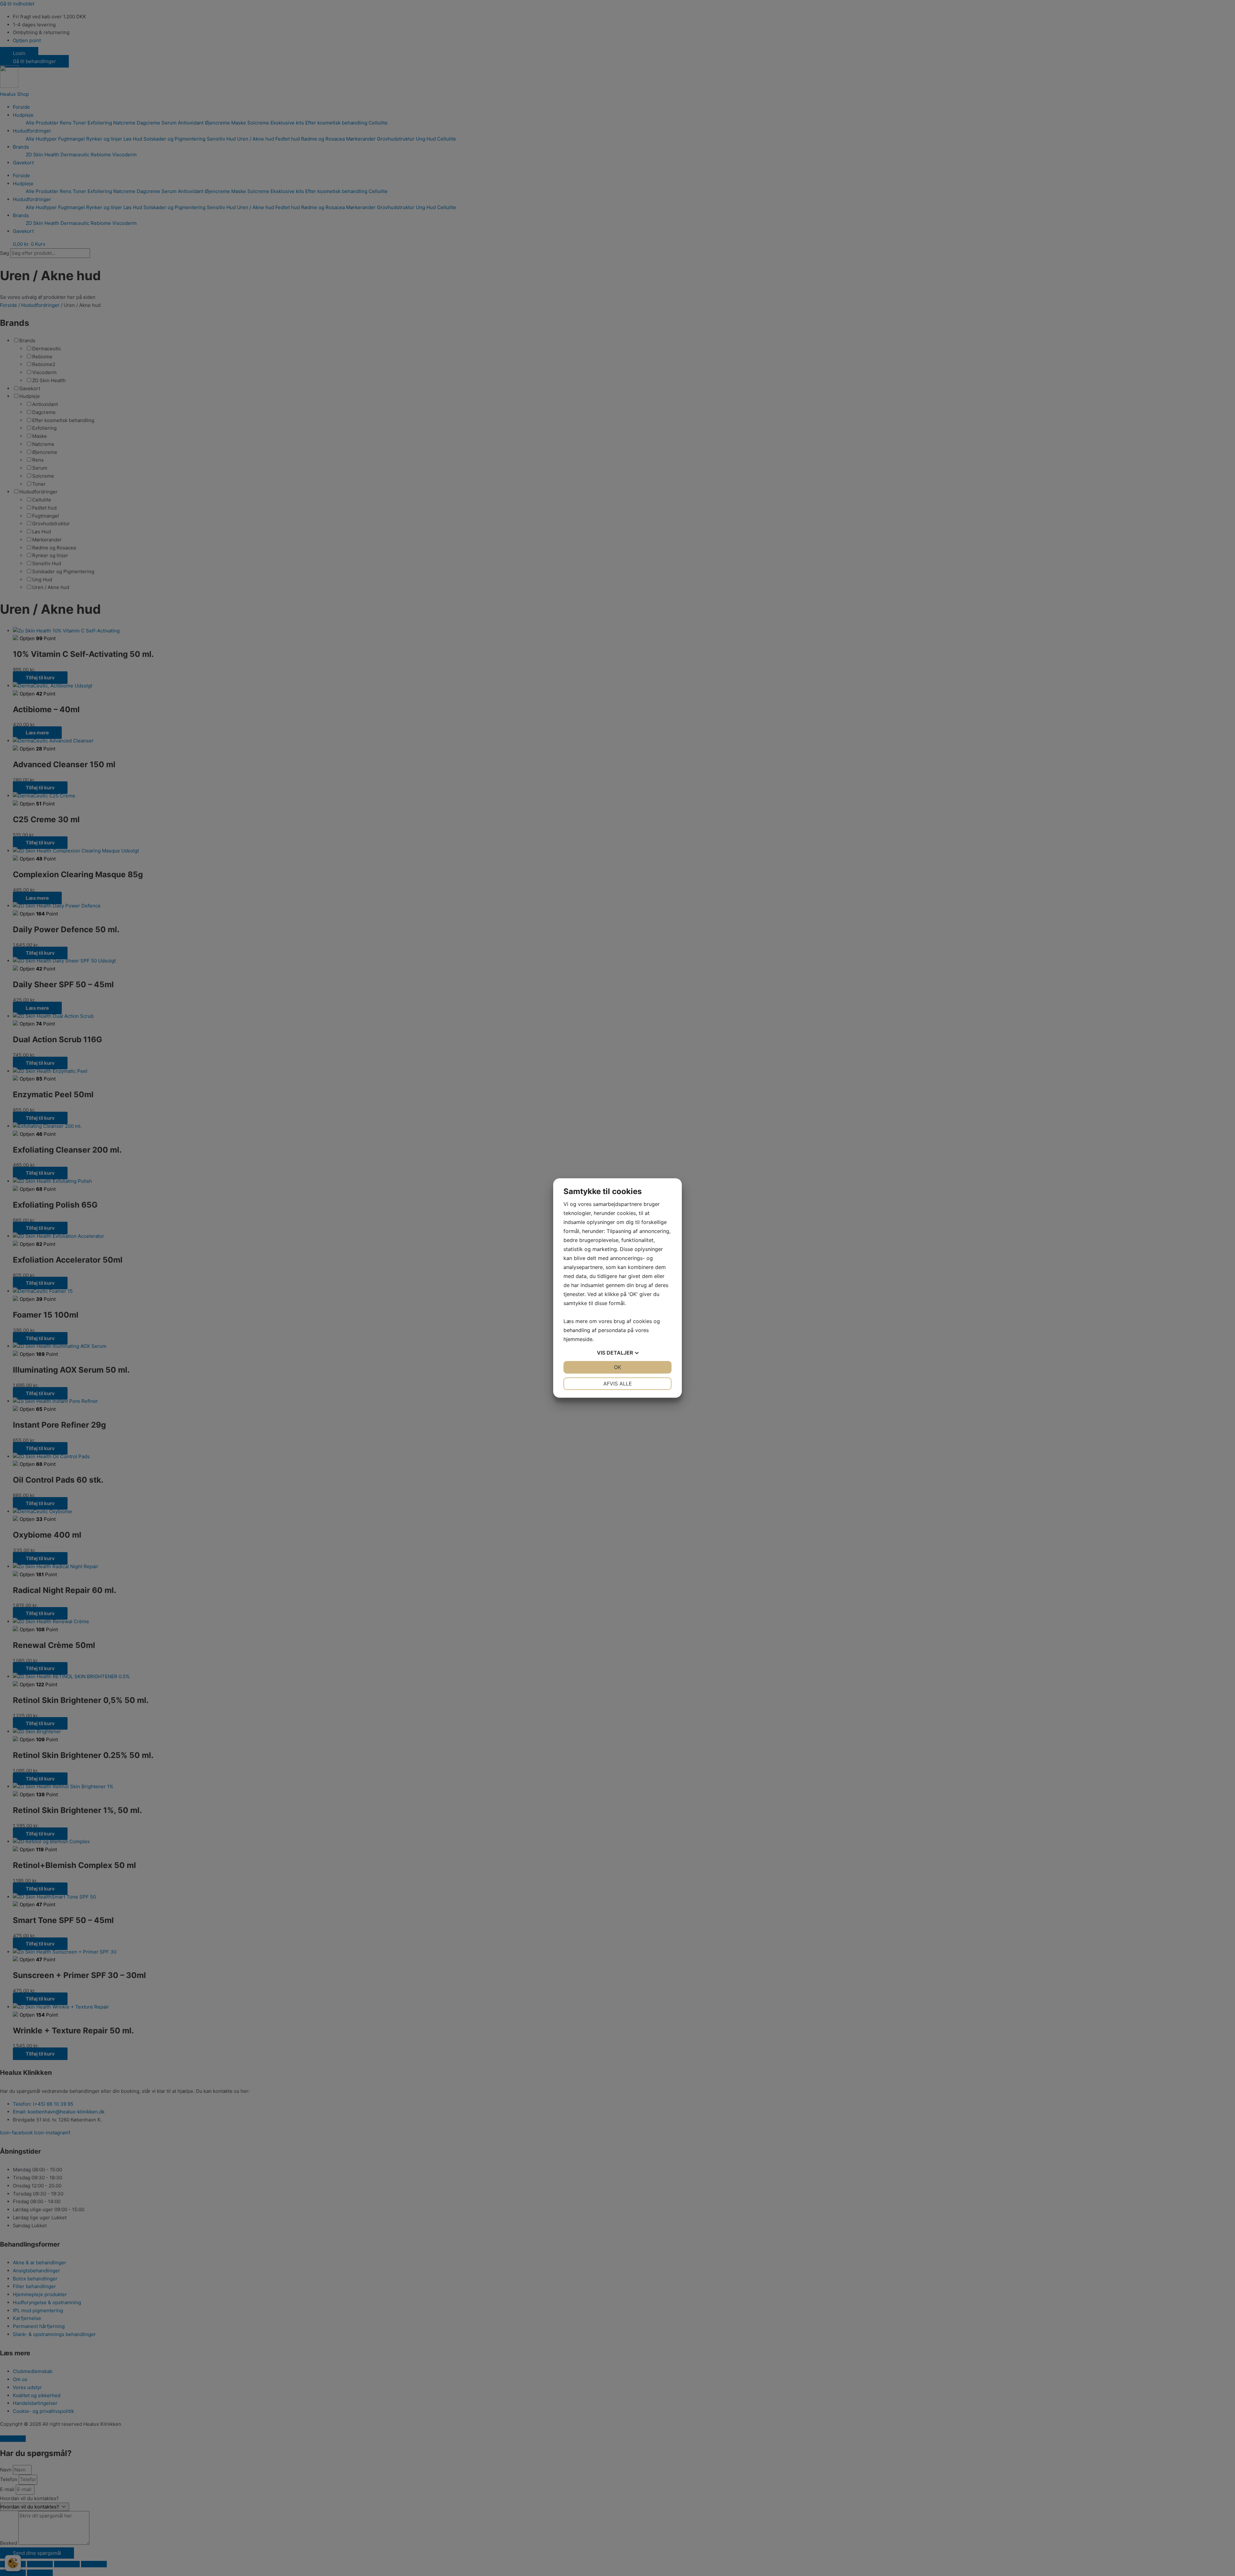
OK (617, 1367)
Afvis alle (618, 1384)
